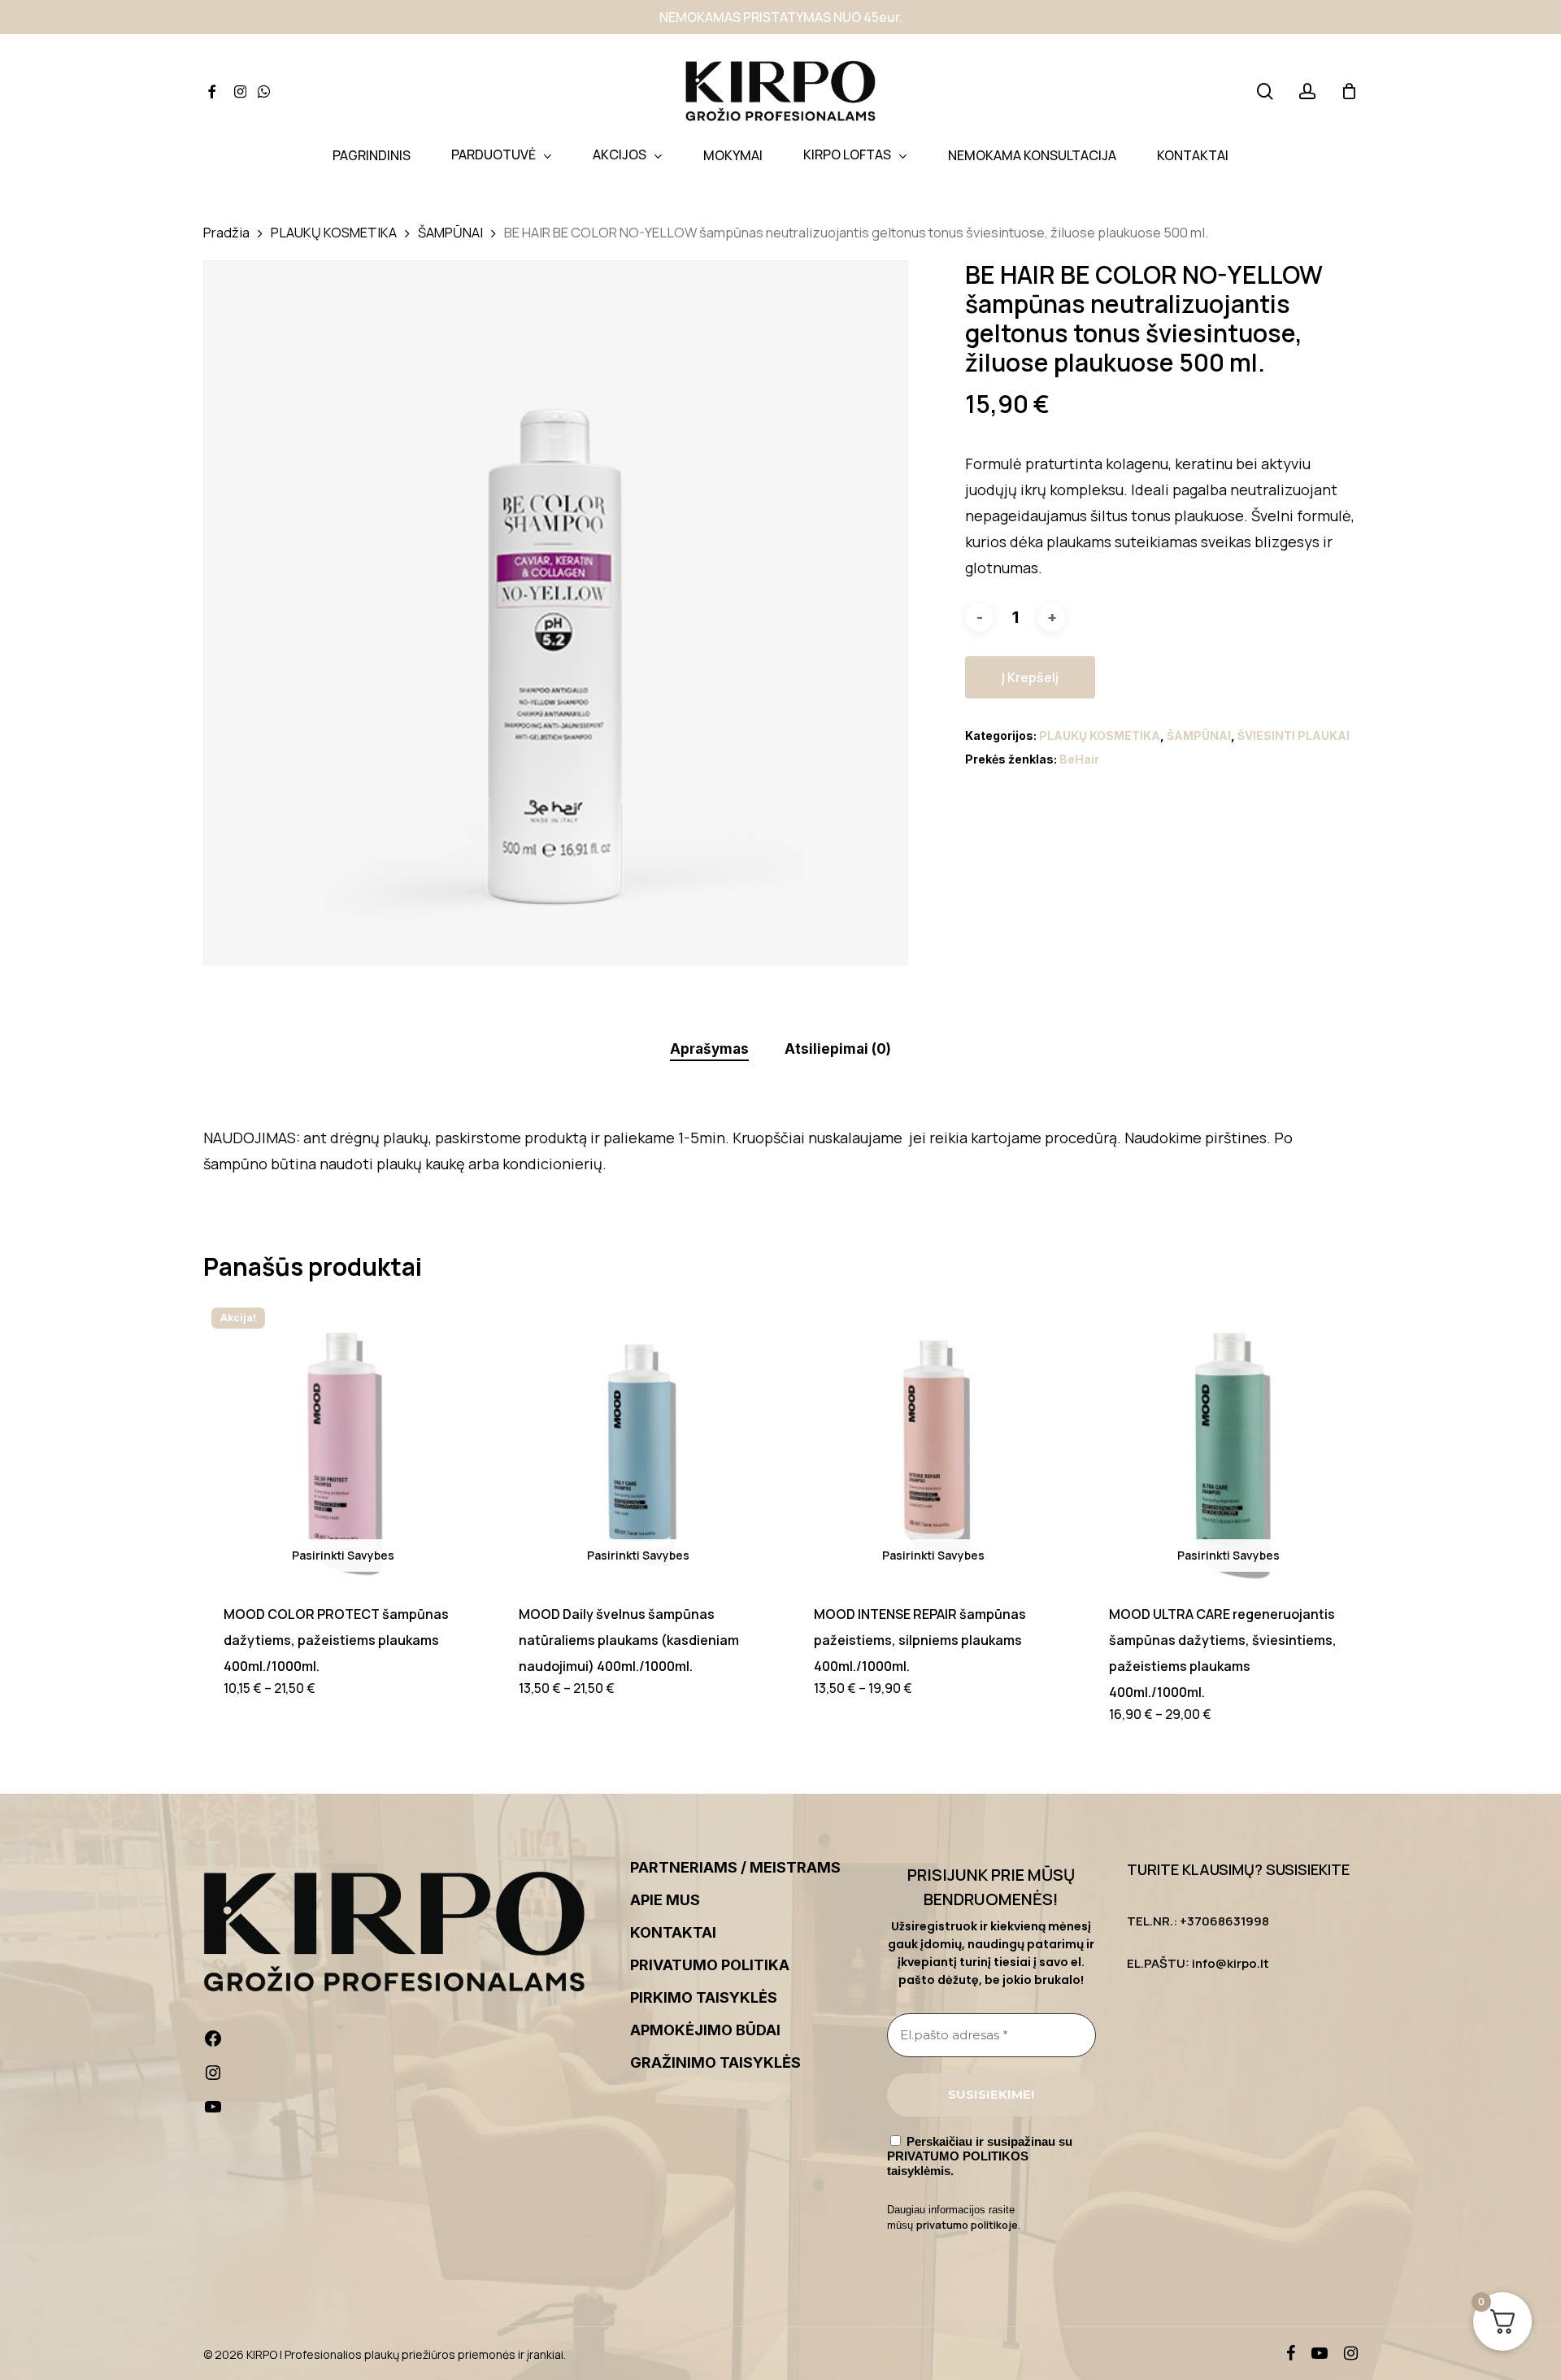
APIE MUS (665, 1900)
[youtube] (1320, 2353)
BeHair (1079, 759)
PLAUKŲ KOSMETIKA (334, 232)
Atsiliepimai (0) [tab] (838, 1049)
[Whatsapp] (264, 91)
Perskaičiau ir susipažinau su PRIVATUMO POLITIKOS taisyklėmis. (980, 2156)
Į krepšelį (1030, 677)
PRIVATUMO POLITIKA (710, 1965)
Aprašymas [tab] (709, 1049)
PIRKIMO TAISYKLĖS (704, 1997)
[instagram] (1351, 2353)
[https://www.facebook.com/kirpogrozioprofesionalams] (405, 2043)
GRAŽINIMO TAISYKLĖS (715, 2062)
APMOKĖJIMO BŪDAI (705, 2030)
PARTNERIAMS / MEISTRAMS (735, 1867)
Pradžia (226, 232)
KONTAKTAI (673, 1932)
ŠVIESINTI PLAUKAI (1294, 735)
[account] (1307, 91)
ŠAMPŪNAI (450, 232)
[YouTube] (405, 2111)
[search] (1265, 91)
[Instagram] (240, 91)
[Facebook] (211, 91)
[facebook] (1291, 2353)
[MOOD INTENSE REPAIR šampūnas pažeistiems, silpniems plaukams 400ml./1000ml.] (933, 1439)
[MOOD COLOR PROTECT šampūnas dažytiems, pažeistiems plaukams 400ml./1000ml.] (343, 1439)
